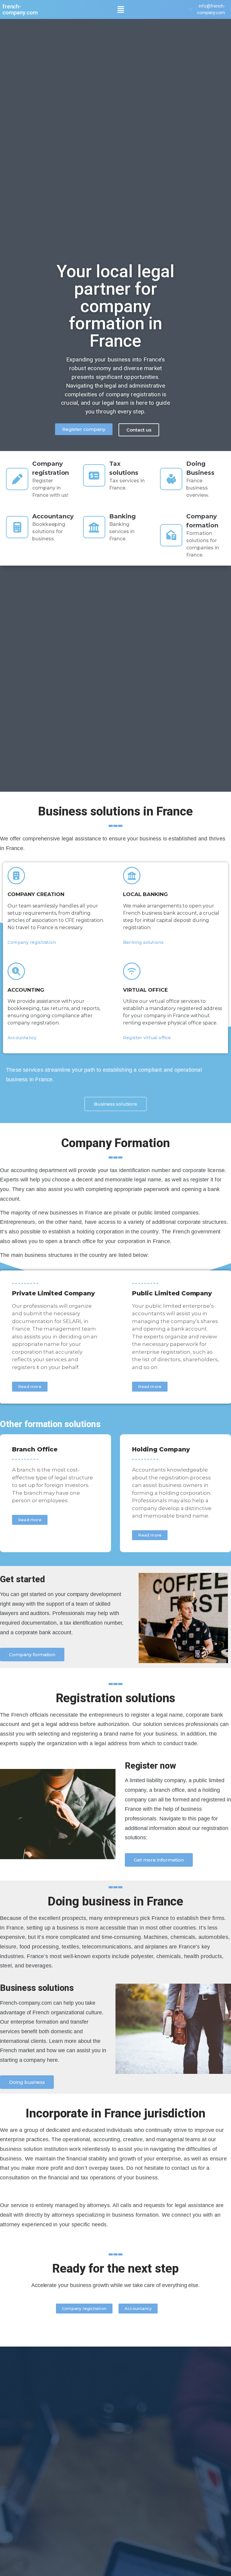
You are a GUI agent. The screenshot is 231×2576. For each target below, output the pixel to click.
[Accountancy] (17, 527)
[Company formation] (171, 535)
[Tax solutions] (94, 475)
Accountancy (53, 516)
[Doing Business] (171, 479)
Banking (122, 516)
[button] (121, 9)
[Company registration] (17, 479)
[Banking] (94, 527)
